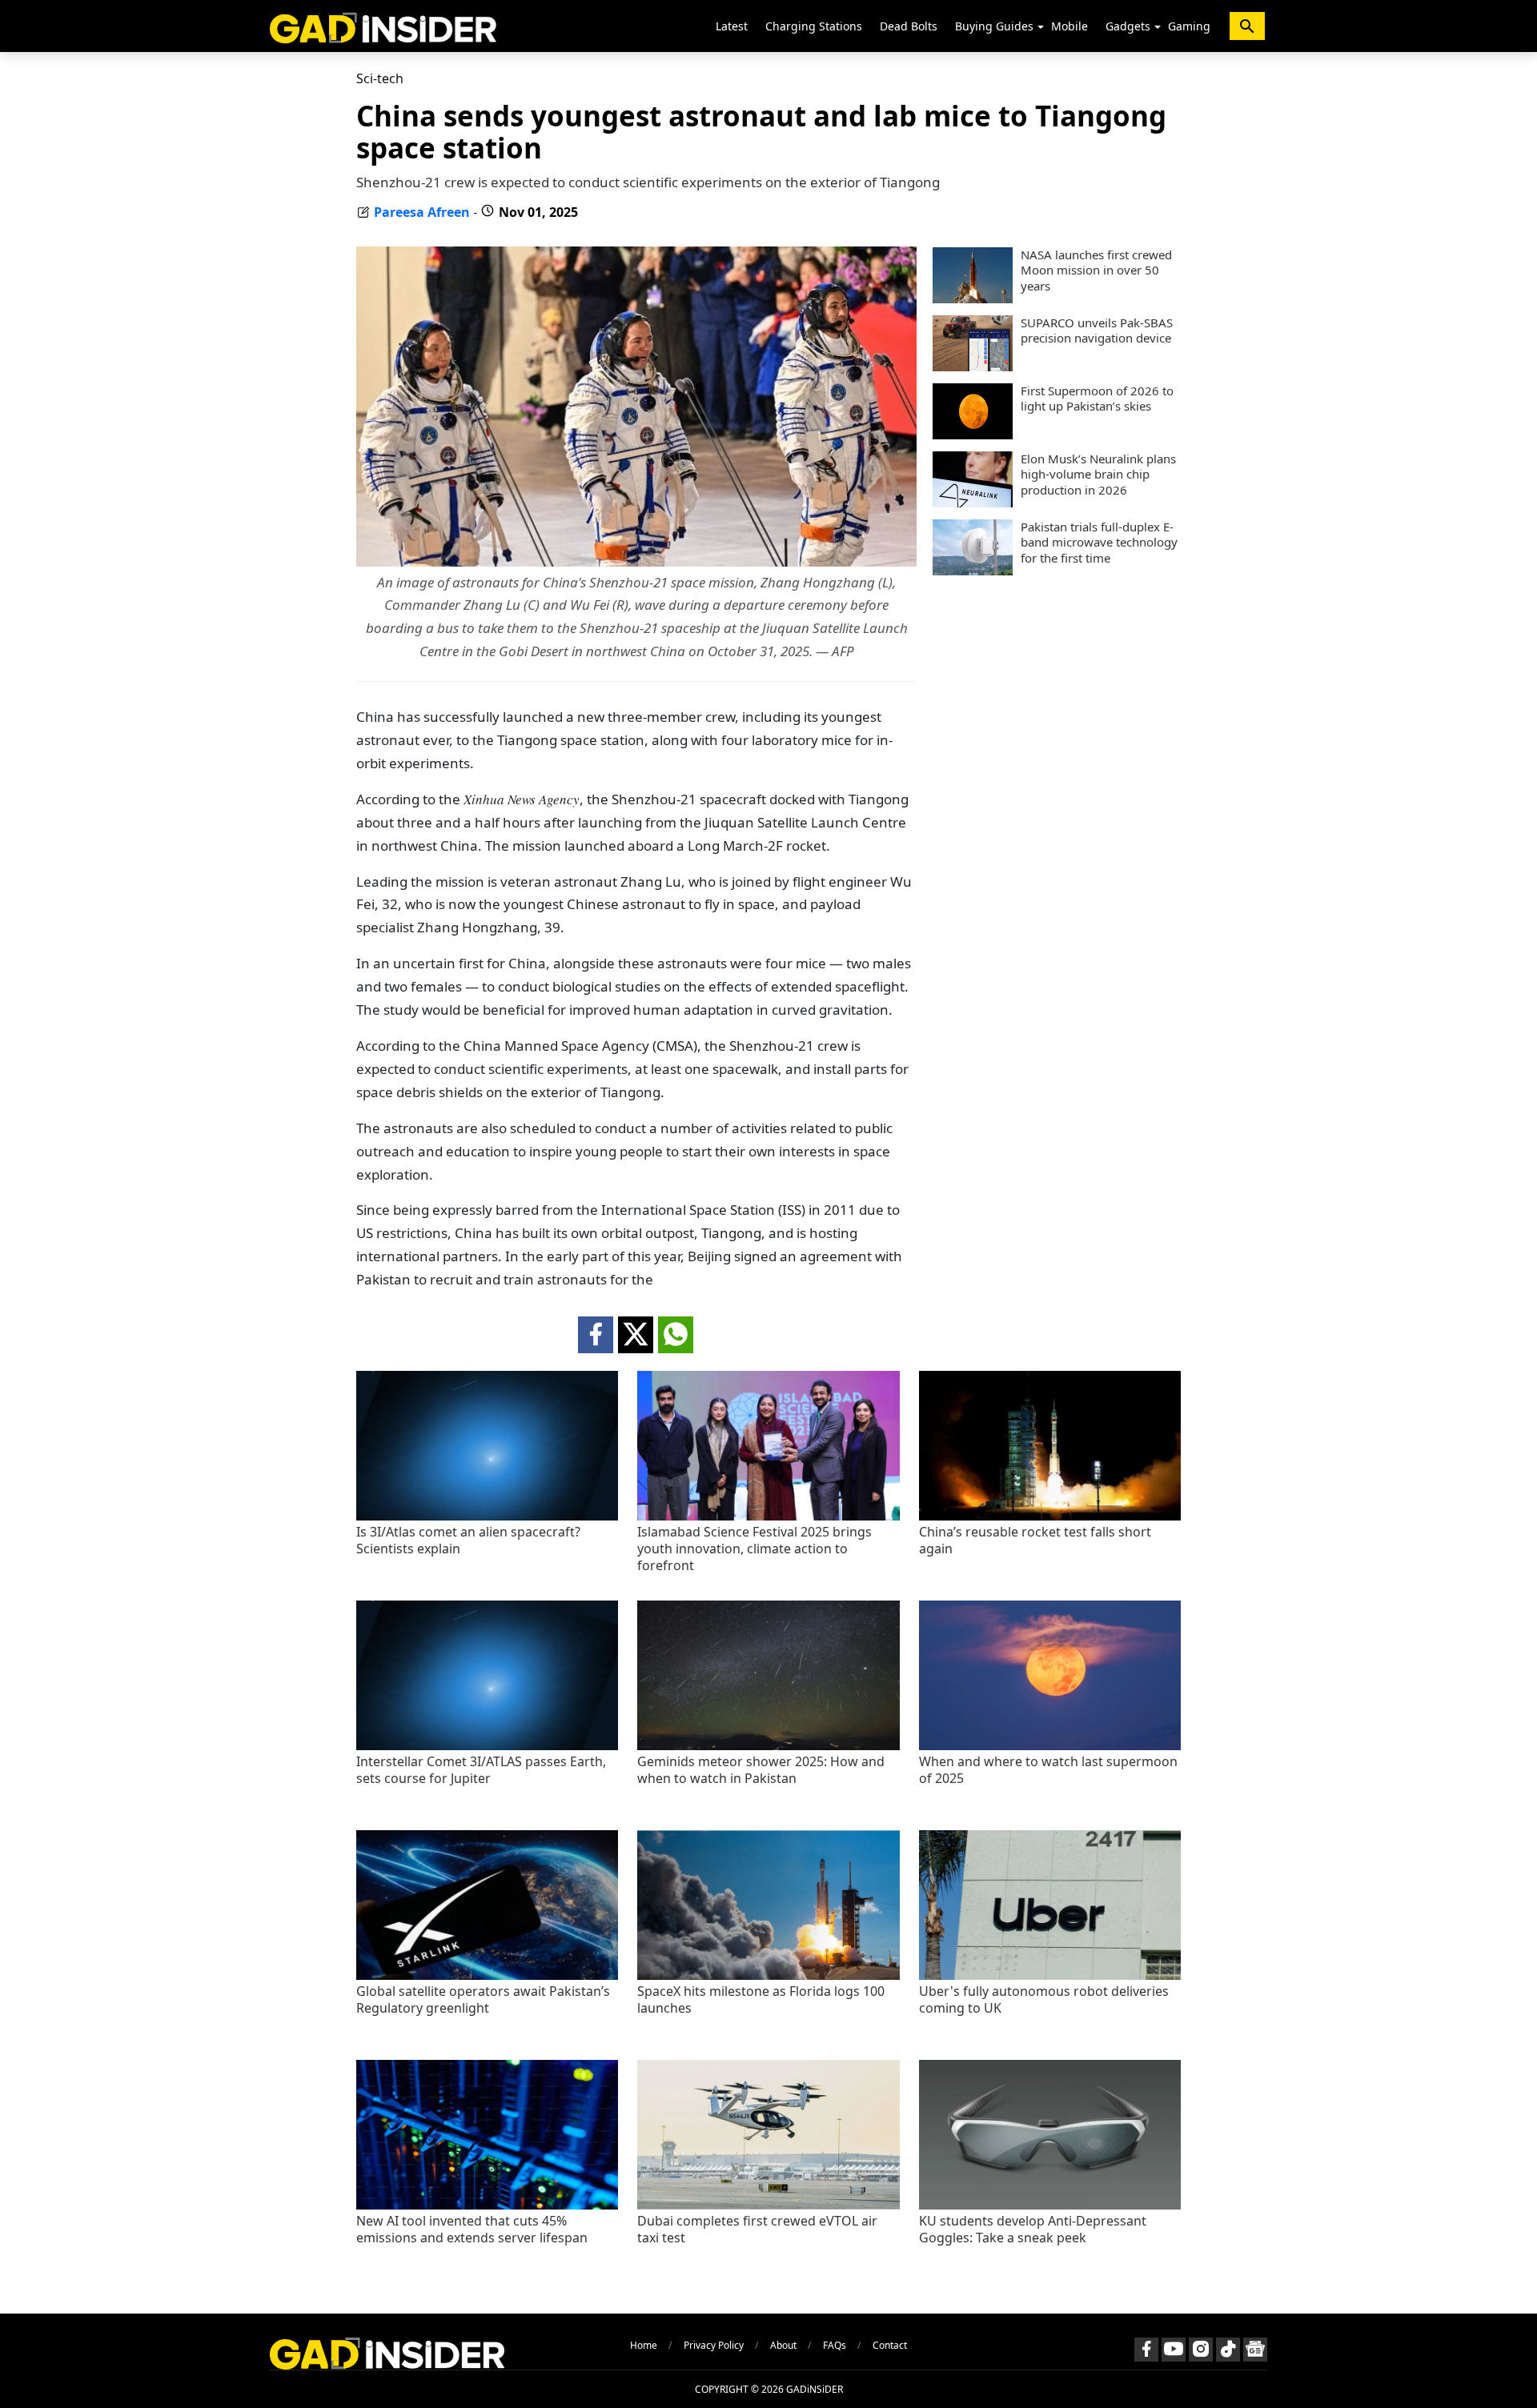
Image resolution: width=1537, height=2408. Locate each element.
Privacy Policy (714, 2345)
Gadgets (1128, 26)
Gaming (1189, 26)
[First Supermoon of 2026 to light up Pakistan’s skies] (973, 435)
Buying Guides (994, 26)
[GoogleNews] (1255, 2350)
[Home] (383, 26)
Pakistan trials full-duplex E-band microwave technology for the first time (1099, 543)
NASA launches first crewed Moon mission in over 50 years (1096, 270)
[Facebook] (1146, 2350)
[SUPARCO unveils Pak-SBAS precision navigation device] (973, 367)
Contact (890, 2345)
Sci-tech (380, 78)
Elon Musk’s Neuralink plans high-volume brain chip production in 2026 (1098, 475)
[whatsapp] (676, 1335)
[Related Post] (487, 1516)
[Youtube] (1174, 2350)
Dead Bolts (909, 26)
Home (644, 2345)
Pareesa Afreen (422, 212)
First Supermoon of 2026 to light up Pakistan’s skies (1097, 399)
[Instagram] (1201, 2350)
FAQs (835, 2345)
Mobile (1069, 26)
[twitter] (636, 1335)
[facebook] (596, 1335)
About (783, 2345)
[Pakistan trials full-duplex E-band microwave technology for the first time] (973, 571)
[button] (1041, 27)
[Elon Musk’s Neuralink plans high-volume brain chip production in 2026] (973, 503)
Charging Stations (814, 26)
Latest (732, 26)
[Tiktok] (1228, 2350)
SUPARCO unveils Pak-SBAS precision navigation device (1097, 331)
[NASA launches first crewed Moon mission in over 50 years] (973, 298)
